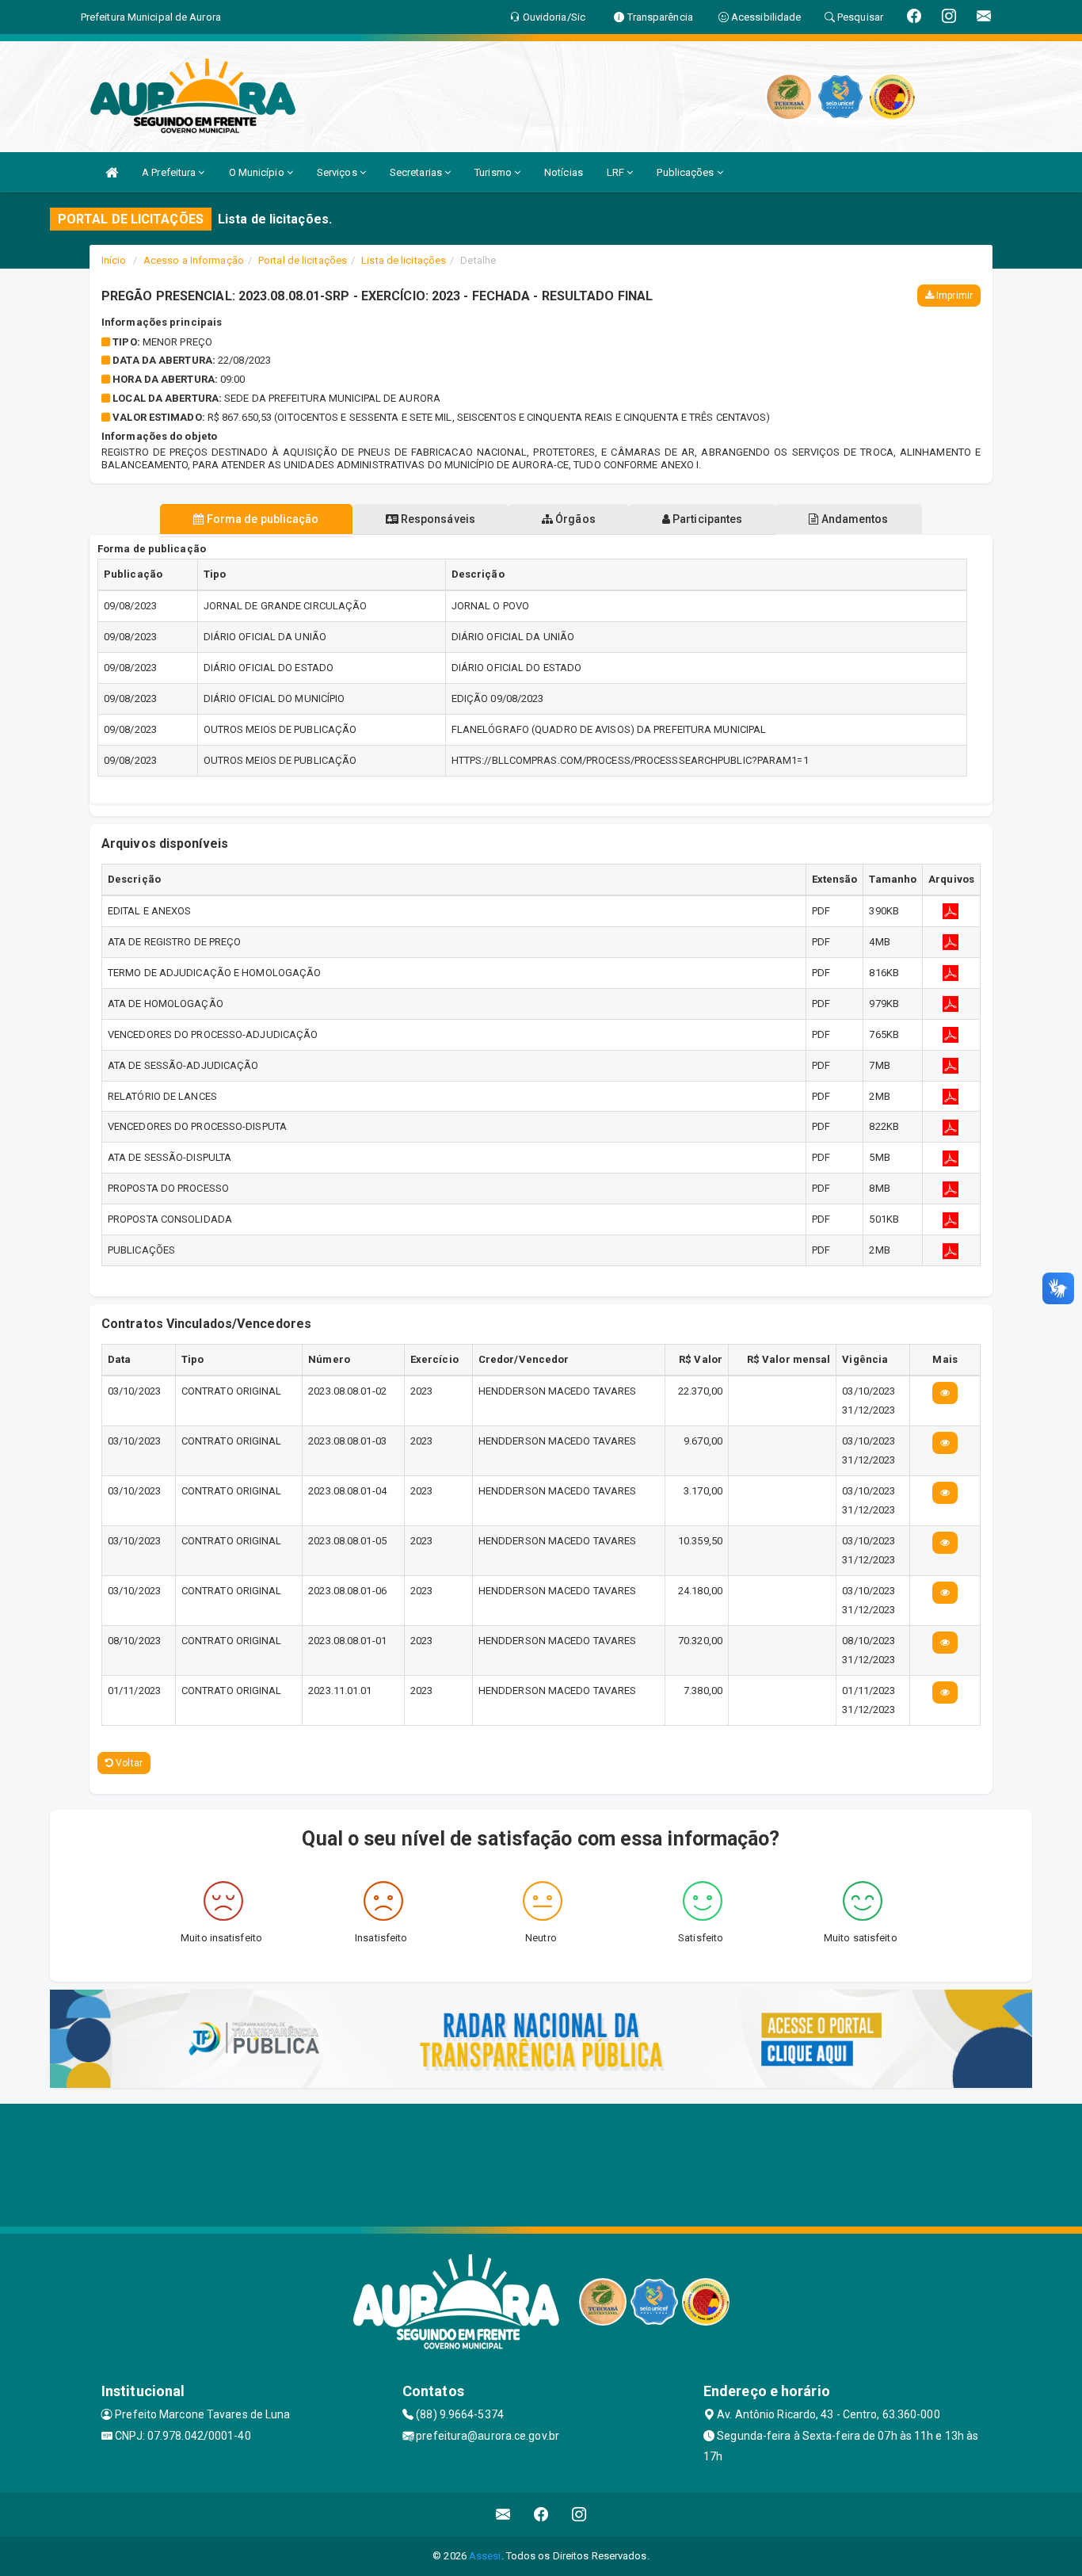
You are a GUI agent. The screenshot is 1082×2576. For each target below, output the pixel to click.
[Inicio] (112, 172)
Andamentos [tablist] (853, 519)
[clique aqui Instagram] (579, 2515)
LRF (617, 172)
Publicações (686, 172)
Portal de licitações (303, 260)
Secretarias (417, 172)
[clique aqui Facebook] (541, 2515)
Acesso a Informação (194, 260)
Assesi (485, 2556)
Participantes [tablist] (706, 519)
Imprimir (953, 296)
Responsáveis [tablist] (437, 519)
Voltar (128, 1763)
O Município (258, 172)
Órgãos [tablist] (574, 519)
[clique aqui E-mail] (503, 2515)
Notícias (564, 172)
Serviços (338, 172)
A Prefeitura (170, 172)
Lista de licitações (404, 260)
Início (114, 260)
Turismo (494, 172)
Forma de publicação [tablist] (262, 519)
